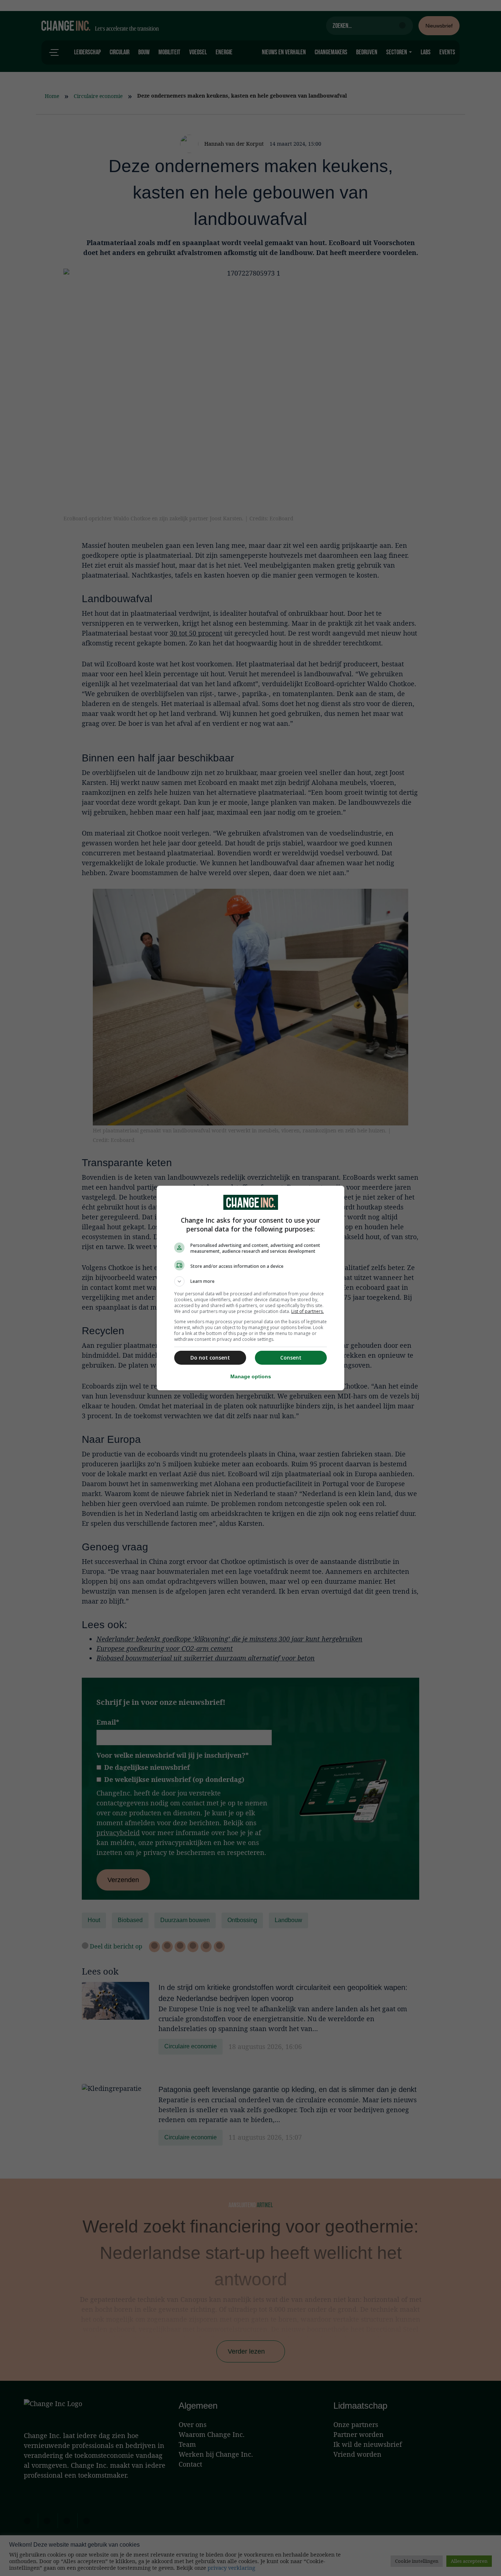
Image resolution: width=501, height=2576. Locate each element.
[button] (251, 1281)
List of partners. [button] (308, 1311)
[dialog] (251, 1288)
